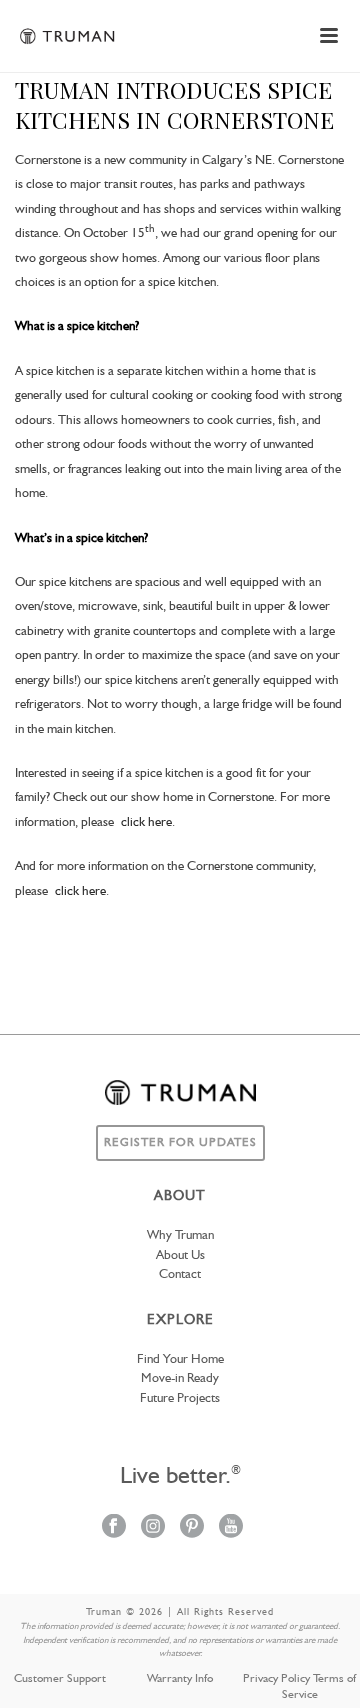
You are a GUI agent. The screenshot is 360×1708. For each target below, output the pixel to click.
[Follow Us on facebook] (114, 1527)
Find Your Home (180, 1359)
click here (146, 822)
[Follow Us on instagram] (153, 1527)
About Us (180, 1255)
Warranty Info (180, 1679)
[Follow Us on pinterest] (192, 1527)
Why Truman (180, 1235)
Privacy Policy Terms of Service (299, 1687)
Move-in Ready (180, 1378)
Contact (180, 1274)
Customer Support (60, 1679)
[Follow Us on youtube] (231, 1527)
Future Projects (180, 1398)
